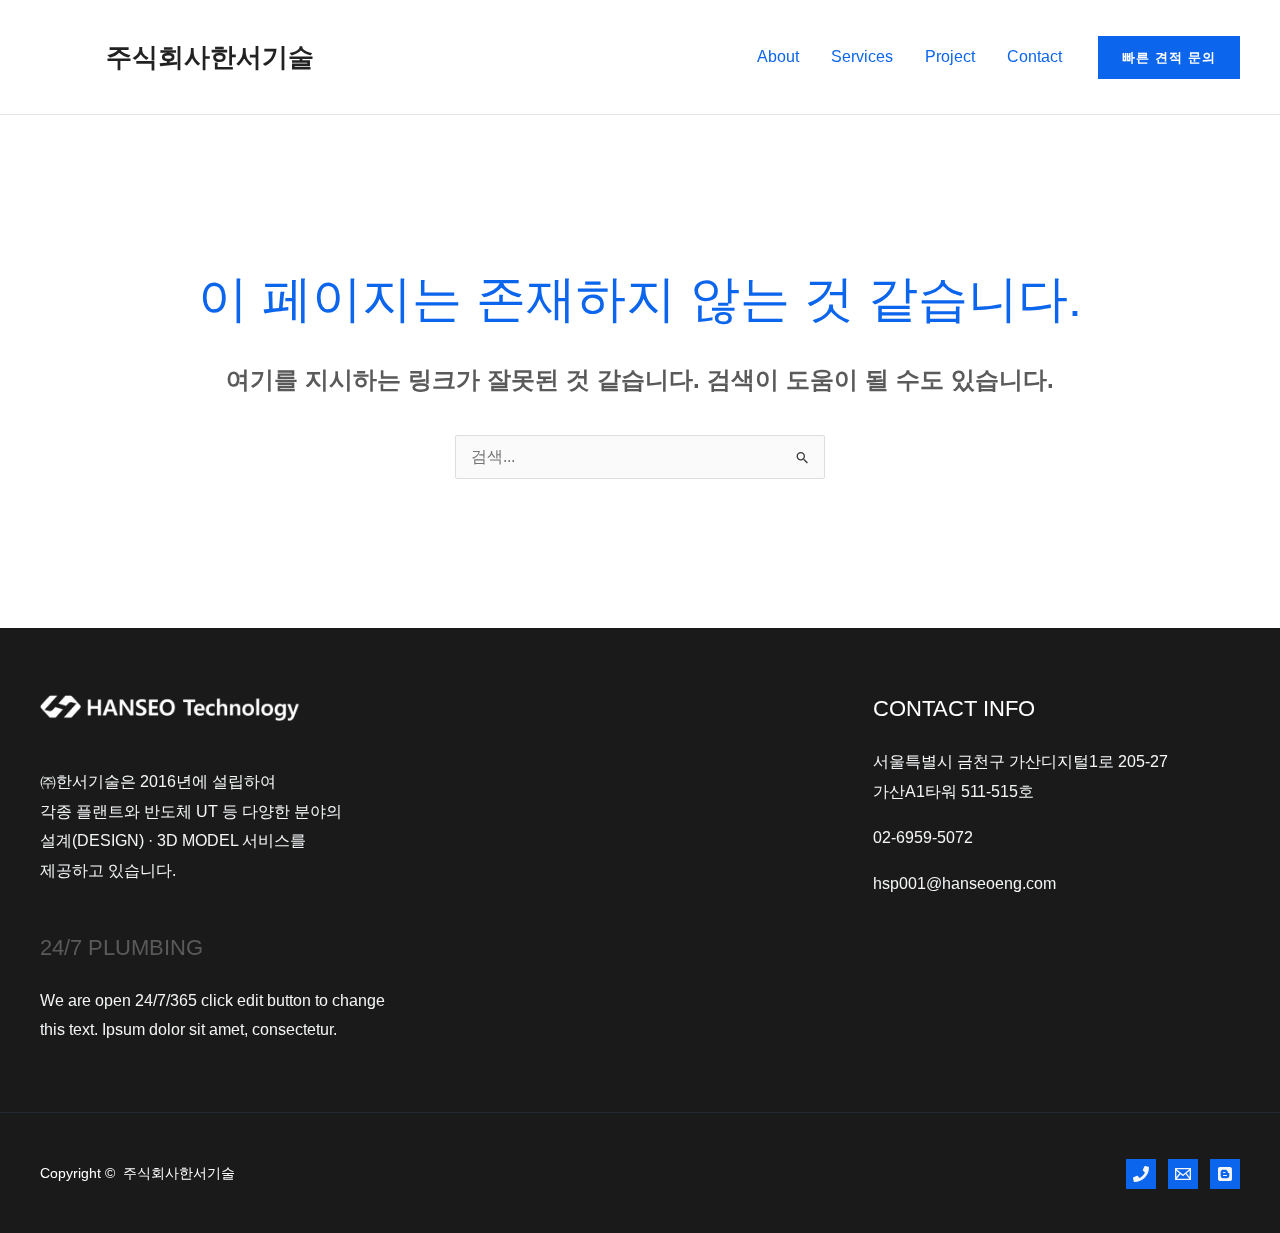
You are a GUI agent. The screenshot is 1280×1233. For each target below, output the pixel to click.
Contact (1034, 56)
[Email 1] (1183, 1174)
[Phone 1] (1141, 1174)
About (778, 56)
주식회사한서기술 (210, 57)
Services (862, 56)
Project (950, 56)
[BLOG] (1225, 1174)
